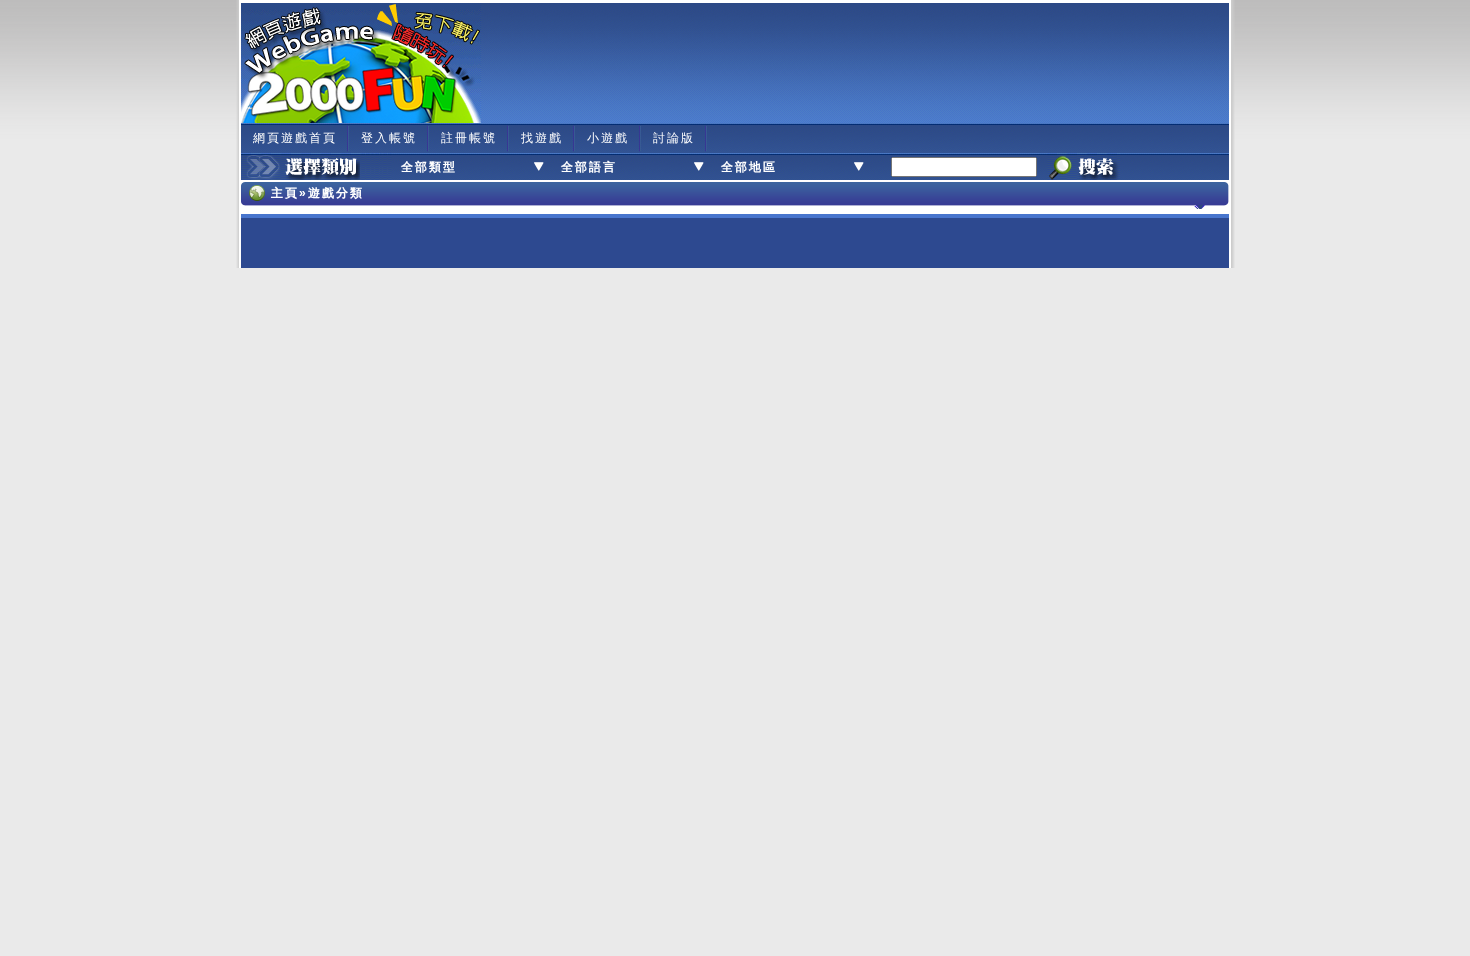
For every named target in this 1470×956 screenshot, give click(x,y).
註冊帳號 (469, 138)
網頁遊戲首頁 (295, 138)
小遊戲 (608, 138)
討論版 (674, 138)
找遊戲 (542, 138)
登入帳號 (389, 138)
